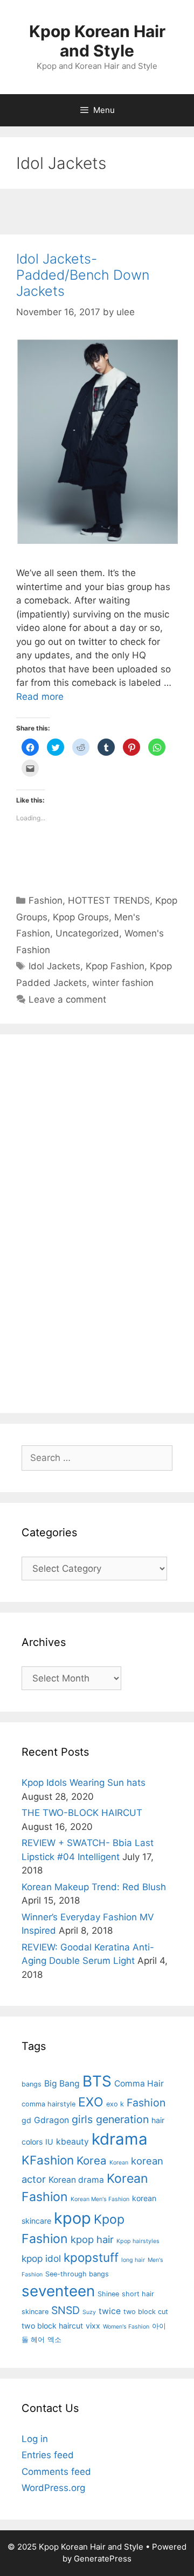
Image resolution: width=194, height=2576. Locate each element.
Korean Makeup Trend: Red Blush (94, 1887)
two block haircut (52, 2326)
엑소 (54, 2340)
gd (26, 2120)
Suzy (89, 2312)
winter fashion (123, 983)
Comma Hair (139, 2084)
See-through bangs (77, 2274)
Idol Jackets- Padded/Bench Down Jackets (83, 275)
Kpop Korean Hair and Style (97, 41)
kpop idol (41, 2258)
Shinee (108, 2294)
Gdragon (51, 2120)
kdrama (120, 2139)
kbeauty (72, 2142)
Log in (35, 2439)
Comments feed (56, 2472)
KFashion (48, 2160)
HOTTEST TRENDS (109, 900)
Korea (92, 2160)
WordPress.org (53, 2488)
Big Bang (62, 2084)
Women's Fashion (126, 2327)
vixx (93, 2326)
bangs (32, 2084)
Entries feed (48, 2455)
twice (110, 2311)
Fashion (46, 900)
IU (49, 2142)
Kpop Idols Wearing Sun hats (84, 1783)
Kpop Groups (81, 917)
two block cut (146, 2312)
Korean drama (76, 2180)
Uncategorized (87, 933)
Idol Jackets (54, 966)
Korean (119, 2163)
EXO (91, 2102)
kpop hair (92, 2239)
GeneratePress (103, 2559)
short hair (138, 2294)
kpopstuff (91, 2257)
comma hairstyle (48, 2104)
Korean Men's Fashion (100, 2199)
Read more (40, 697)
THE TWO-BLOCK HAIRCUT (82, 1813)
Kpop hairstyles (138, 2241)
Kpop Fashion (115, 966)
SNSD (65, 2310)
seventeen (58, 2291)
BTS (97, 2081)
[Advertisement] (97, 213)
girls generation (110, 2119)
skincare (35, 2312)
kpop (72, 2218)
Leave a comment (67, 999)
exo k (115, 2104)
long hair (133, 2260)
